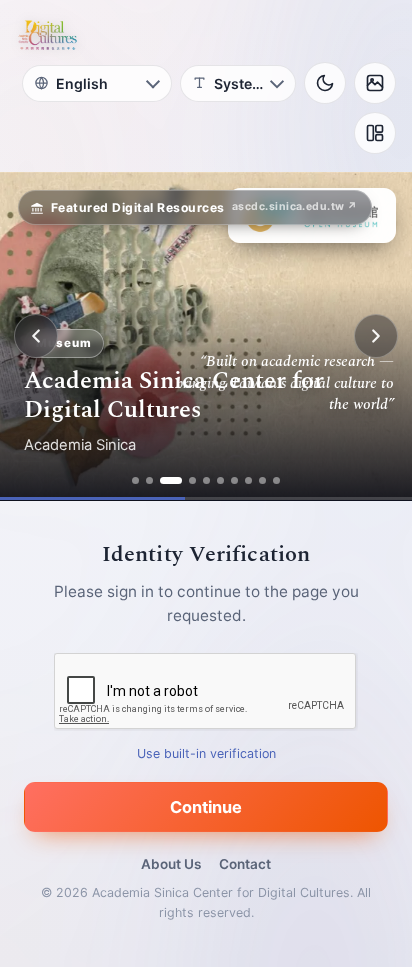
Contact (245, 864)
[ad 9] (262, 480)
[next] (376, 336)
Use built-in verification (206, 753)
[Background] (375, 83)
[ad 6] (220, 480)
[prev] (36, 336)
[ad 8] (248, 480)
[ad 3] (171, 480)
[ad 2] (149, 480)
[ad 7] (234, 480)
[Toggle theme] (325, 83)
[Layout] (375, 133)
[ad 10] (276, 480)
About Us (171, 864)
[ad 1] (135, 480)
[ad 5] (206, 480)
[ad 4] (192, 480)
